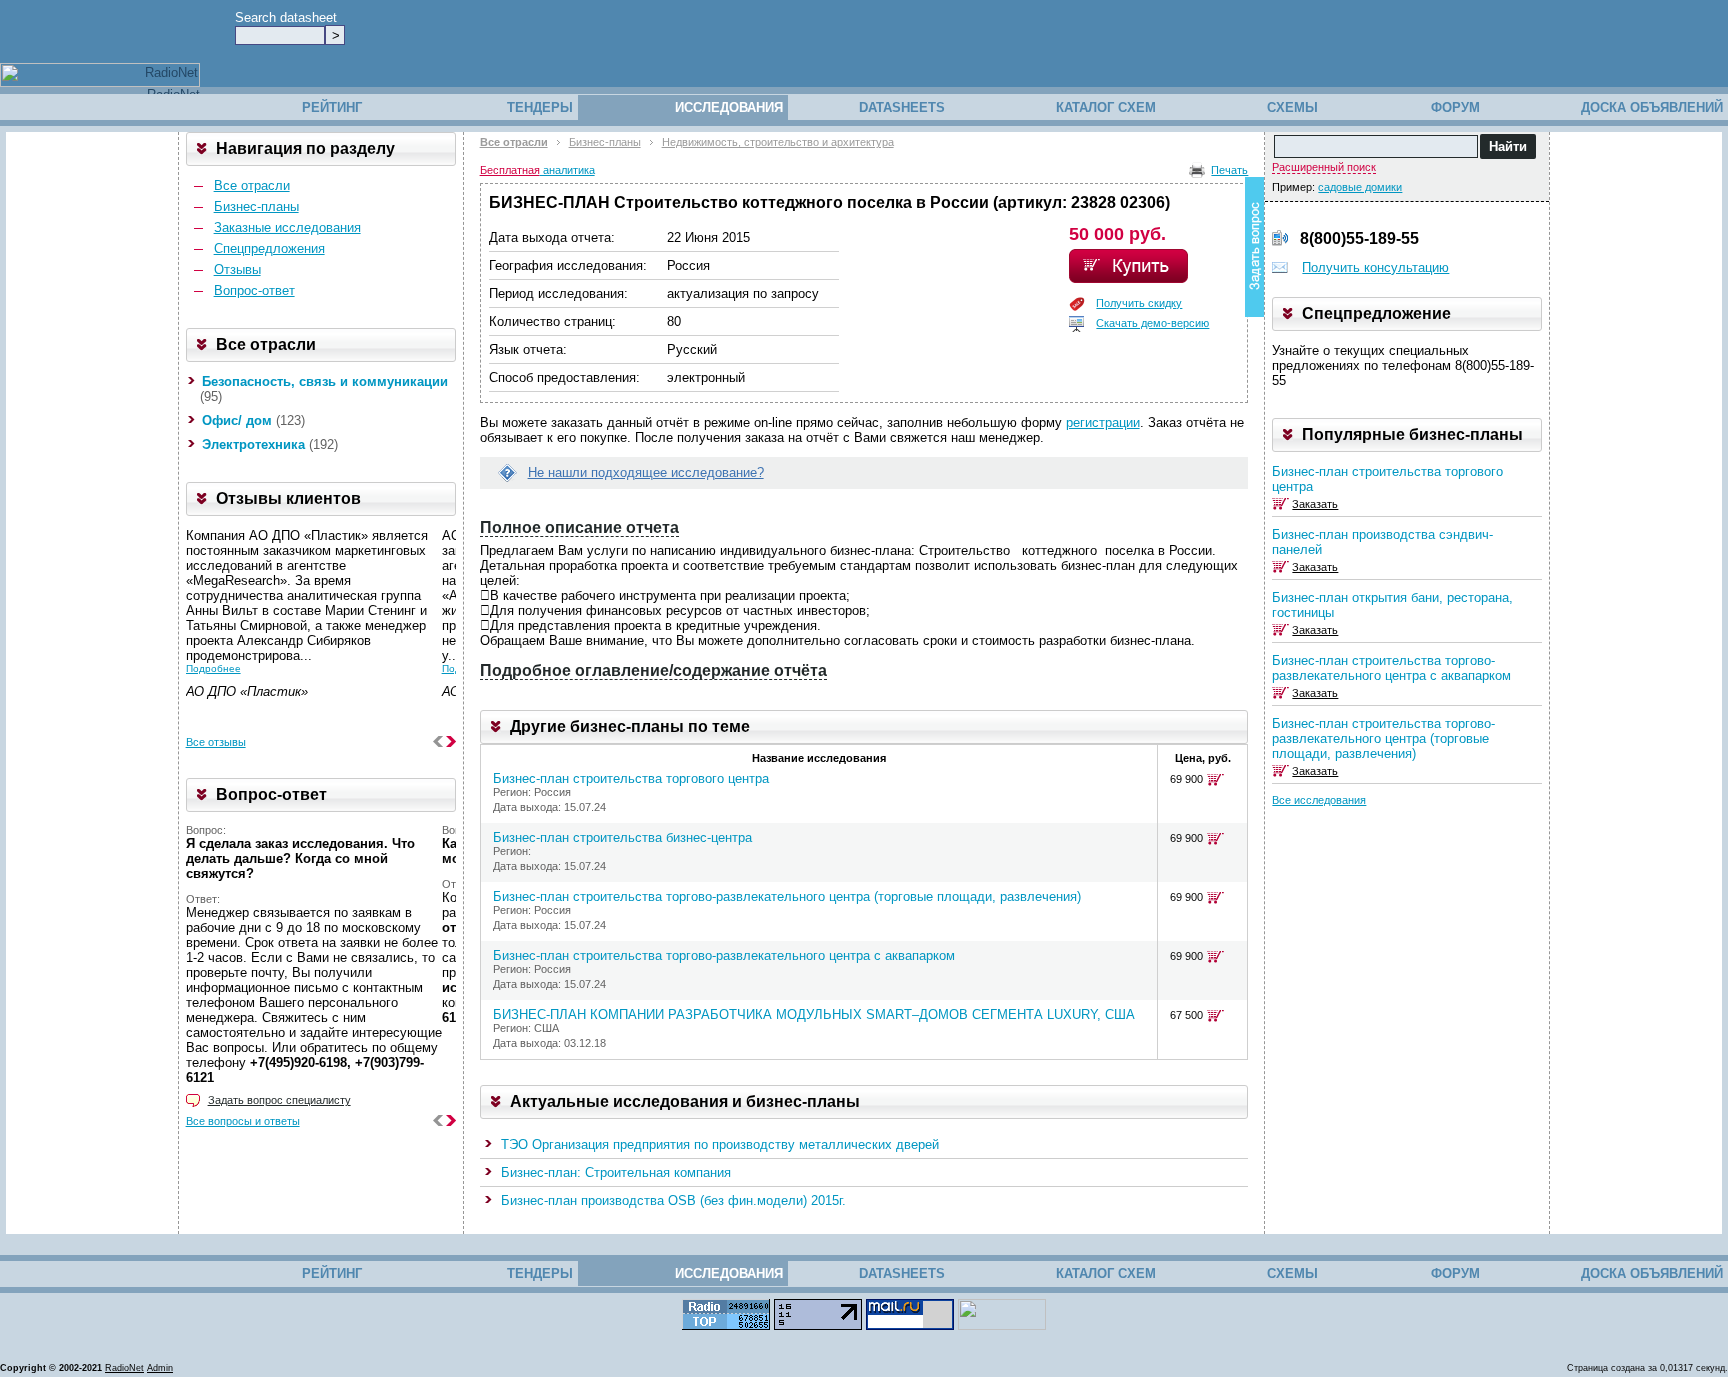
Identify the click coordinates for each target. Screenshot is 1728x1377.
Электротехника (253, 444)
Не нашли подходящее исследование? (646, 472)
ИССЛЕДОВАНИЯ (729, 107)
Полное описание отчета (579, 527)
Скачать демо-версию (1152, 323)
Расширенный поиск (1324, 167)
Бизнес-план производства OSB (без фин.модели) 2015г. (673, 1200)
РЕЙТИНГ (332, 107)
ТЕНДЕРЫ (540, 107)
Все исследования (1319, 800)
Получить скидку (1139, 303)
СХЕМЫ (1292, 107)
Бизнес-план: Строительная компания (616, 1172)
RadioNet (124, 1368)
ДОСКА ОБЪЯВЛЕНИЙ (1652, 107)
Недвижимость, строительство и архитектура (778, 142)
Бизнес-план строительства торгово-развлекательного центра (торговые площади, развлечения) (787, 896)
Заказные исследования (287, 227)
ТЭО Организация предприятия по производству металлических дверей (720, 1144)
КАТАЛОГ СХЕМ (1106, 107)
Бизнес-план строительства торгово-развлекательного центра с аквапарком (724, 955)
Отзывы (237, 269)
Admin (160, 1368)
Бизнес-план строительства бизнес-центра (622, 837)
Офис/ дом (237, 420)
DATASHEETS (902, 107)
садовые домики (1360, 187)
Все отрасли (252, 185)
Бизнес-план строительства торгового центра (631, 778)
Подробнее (213, 668)
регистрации (1103, 422)
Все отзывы (216, 742)
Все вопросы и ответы (243, 1121)
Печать (1229, 170)
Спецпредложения (269, 248)
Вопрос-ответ (254, 290)
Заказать (1315, 504)
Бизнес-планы (256, 206)
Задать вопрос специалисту (279, 1100)
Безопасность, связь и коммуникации (325, 381)
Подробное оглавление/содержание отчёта (653, 670)
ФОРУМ (1455, 107)
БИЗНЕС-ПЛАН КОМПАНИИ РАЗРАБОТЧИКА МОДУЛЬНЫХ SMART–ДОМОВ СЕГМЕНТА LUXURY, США (814, 1014)
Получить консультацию (1375, 267)
